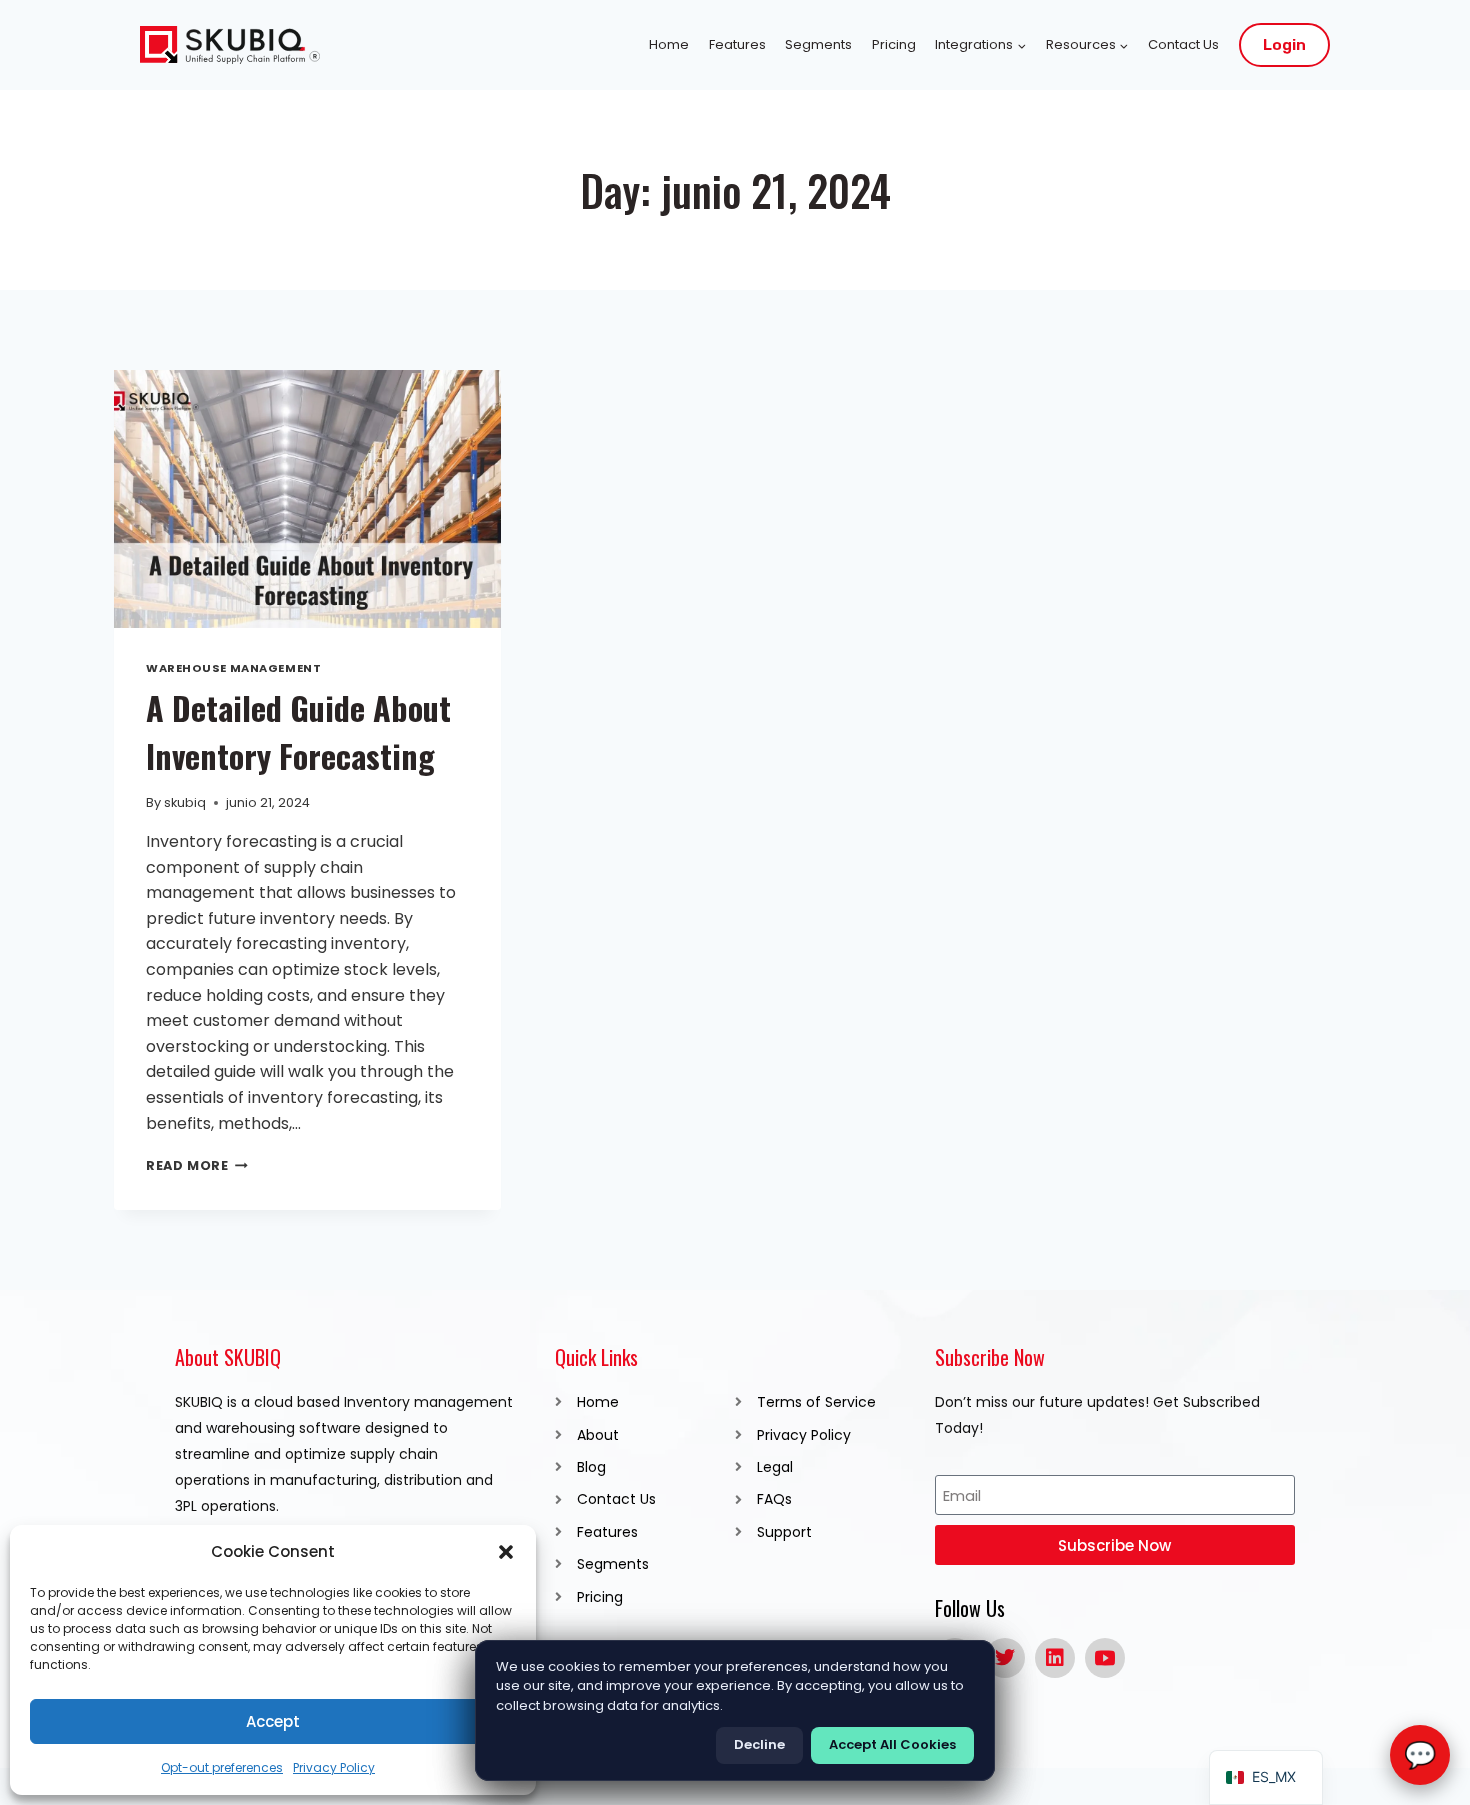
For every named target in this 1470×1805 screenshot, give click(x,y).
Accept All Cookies (892, 1744)
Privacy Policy (334, 1767)
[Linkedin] (1055, 1658)
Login (1284, 45)
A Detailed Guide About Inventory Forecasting (298, 731)
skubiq (185, 802)
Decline (759, 1744)
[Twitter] (1005, 1658)
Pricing (894, 44)
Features (737, 44)
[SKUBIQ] (230, 45)
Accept (273, 1721)
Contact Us (1183, 44)
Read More (197, 1165)
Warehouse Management (233, 668)
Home (669, 44)
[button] (506, 1552)
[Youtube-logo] (1105, 1658)
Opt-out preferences (222, 1767)
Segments (818, 44)
